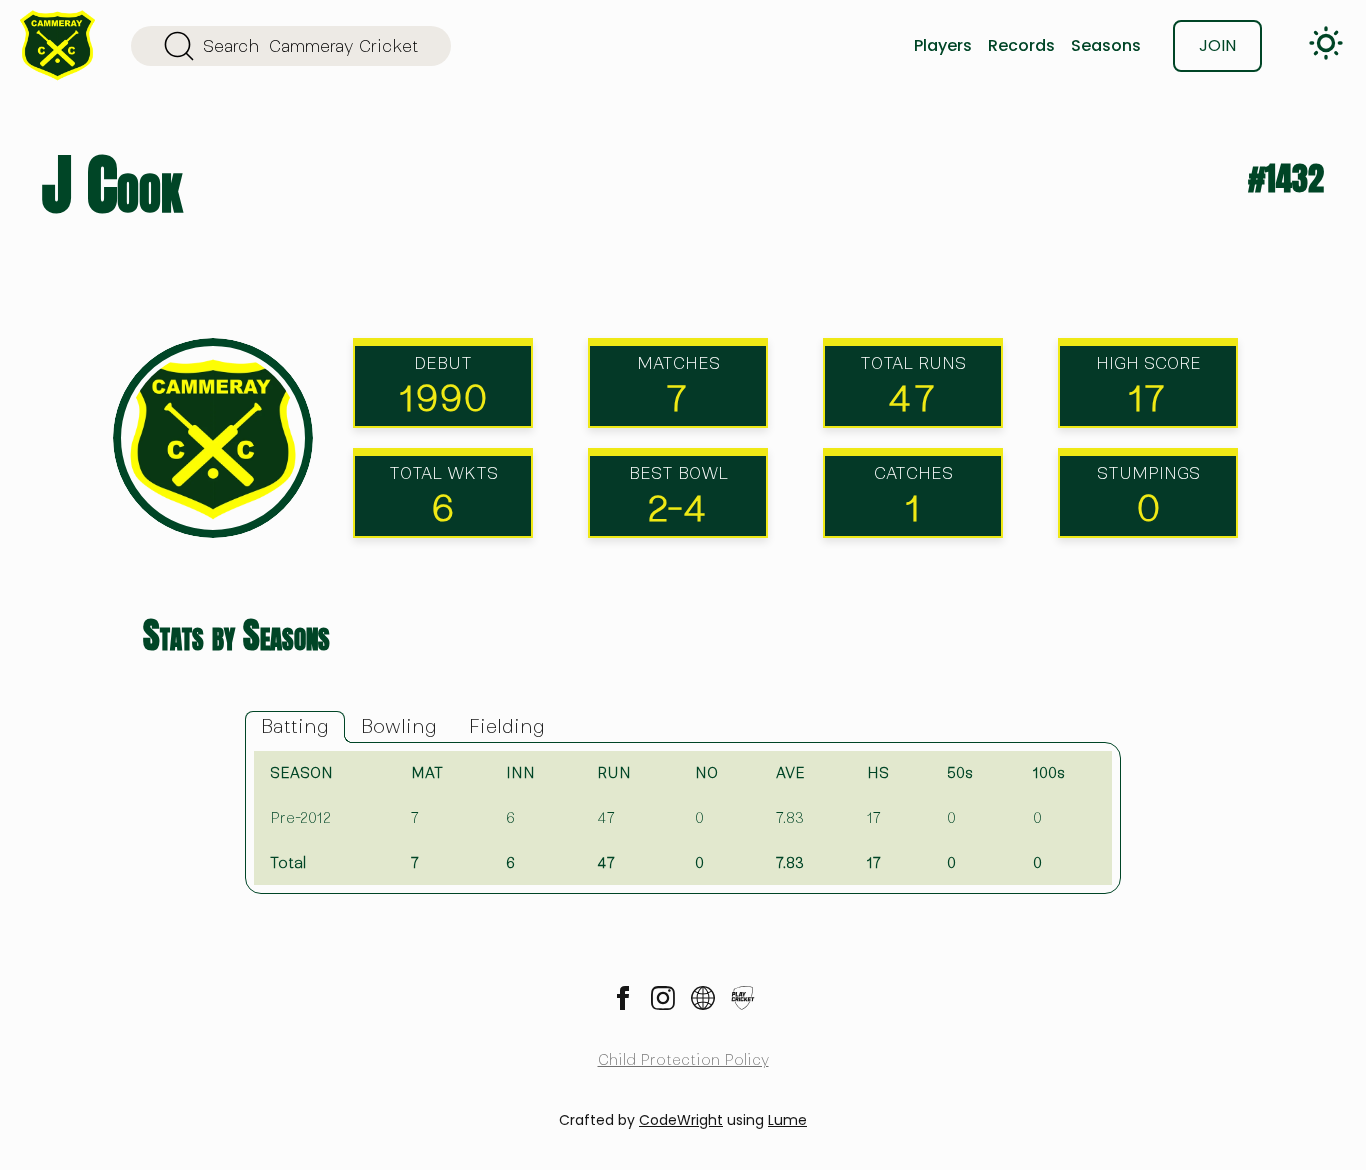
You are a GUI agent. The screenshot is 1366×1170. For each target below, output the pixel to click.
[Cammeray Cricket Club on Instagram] (663, 998)
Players (943, 45)
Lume (787, 1120)
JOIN (1217, 45)
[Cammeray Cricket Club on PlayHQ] (743, 998)
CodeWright (681, 1120)
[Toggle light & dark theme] (1326, 43)
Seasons (1106, 45)
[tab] (295, 727)
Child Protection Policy (683, 1060)
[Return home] (57, 45)
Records (1021, 45)
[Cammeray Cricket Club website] (703, 998)
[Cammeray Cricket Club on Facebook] (623, 998)
